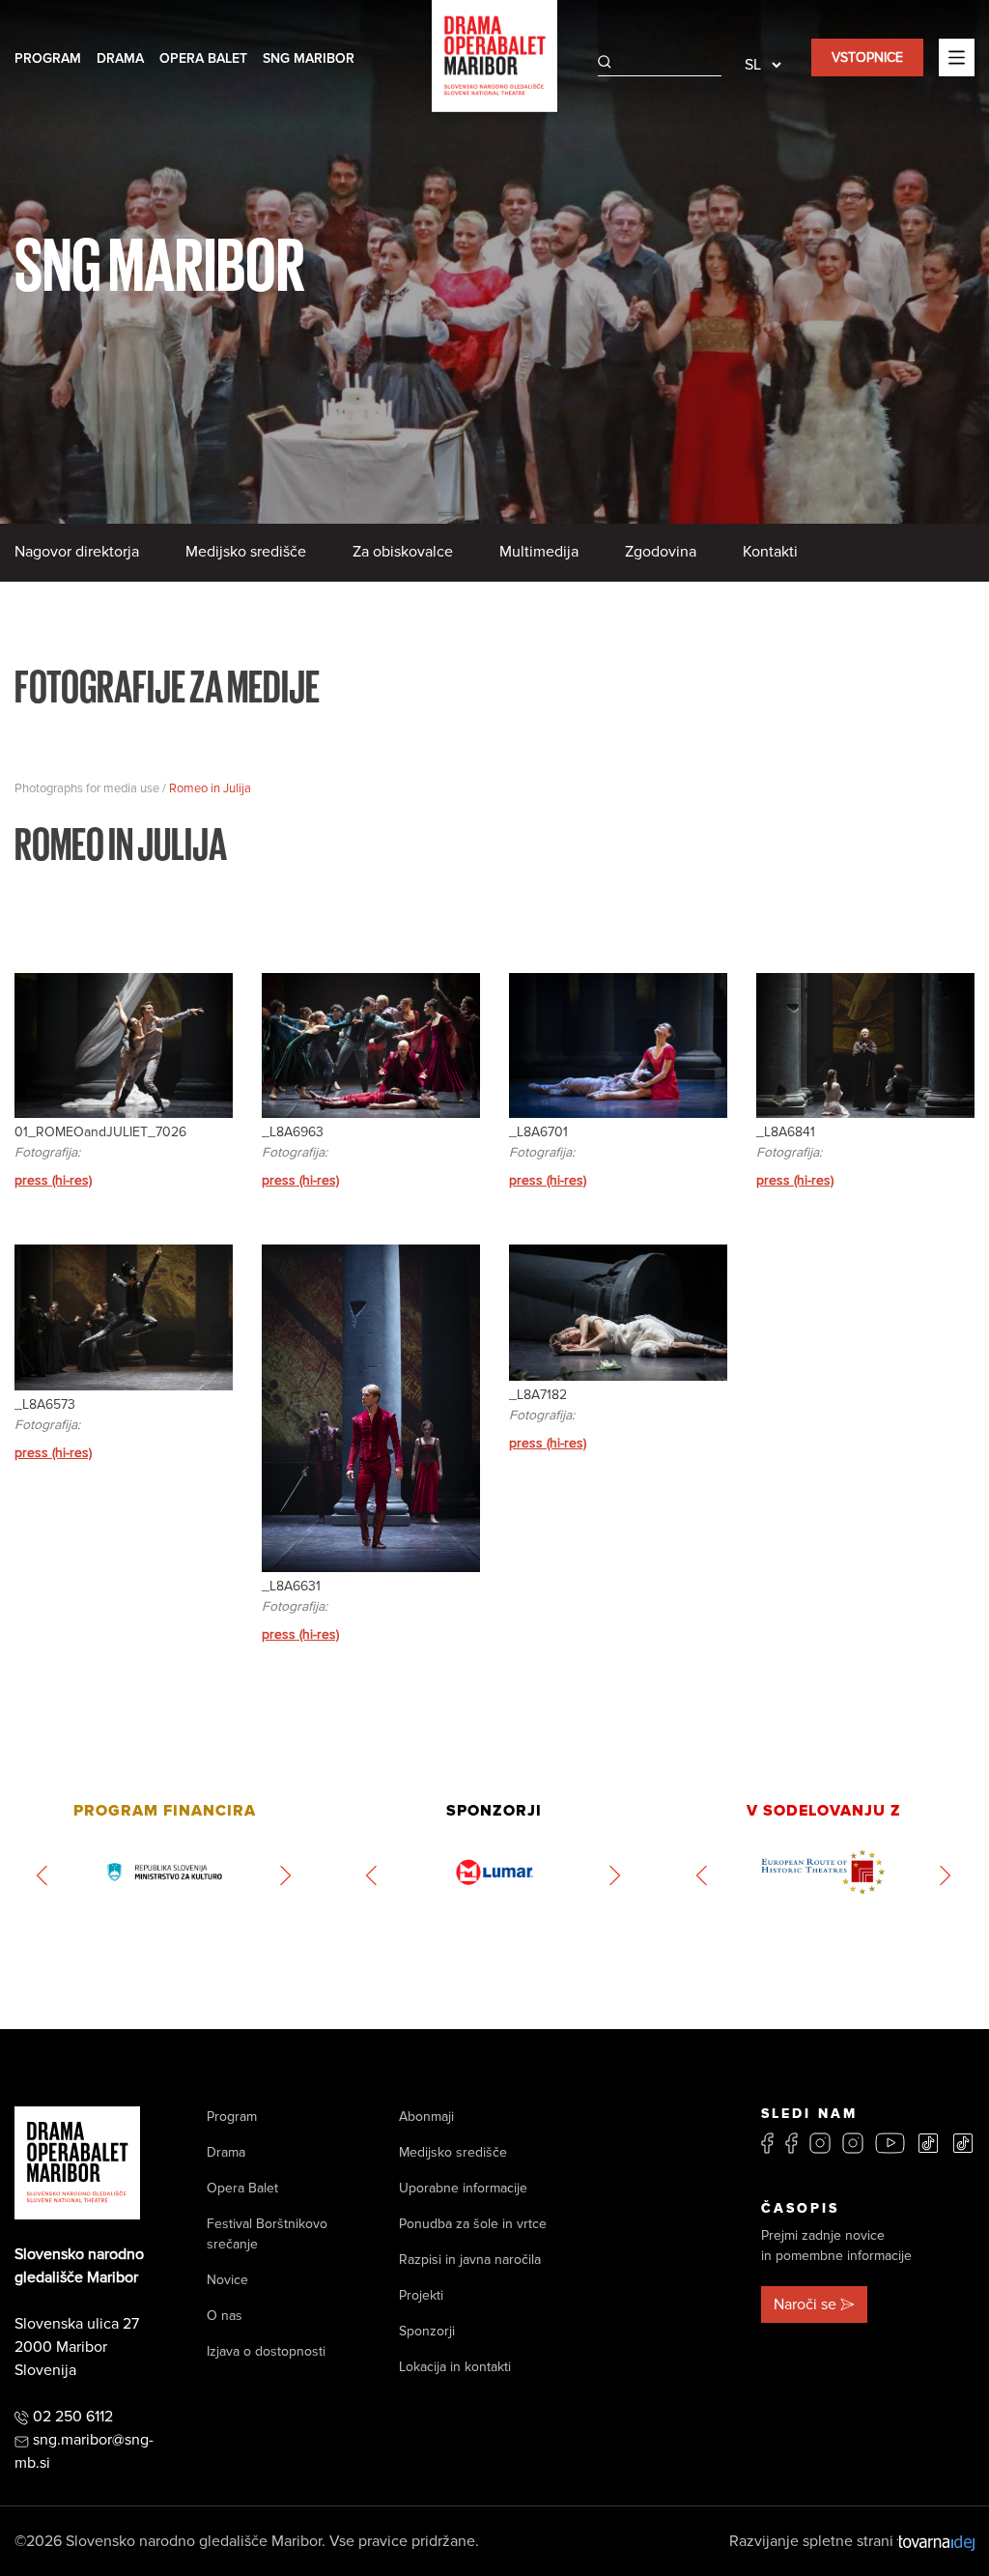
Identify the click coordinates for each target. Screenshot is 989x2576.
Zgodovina (661, 552)
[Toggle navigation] (957, 57)
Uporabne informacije (463, 2188)
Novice (227, 2280)
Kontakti (770, 552)
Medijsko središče (246, 552)
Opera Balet (203, 58)
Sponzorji (427, 2331)
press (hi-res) (53, 1180)
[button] (43, 1875)
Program (48, 58)
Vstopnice (867, 57)
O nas (225, 2316)
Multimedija (539, 552)
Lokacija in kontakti (455, 2367)
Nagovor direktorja (77, 552)
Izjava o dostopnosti (266, 2351)
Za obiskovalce (403, 552)
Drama (120, 58)
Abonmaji (426, 2117)
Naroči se (805, 2304)
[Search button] (605, 62)
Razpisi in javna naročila (470, 2260)
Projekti (421, 2295)
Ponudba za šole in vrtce (473, 2224)
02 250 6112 (73, 2417)
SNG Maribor (309, 58)
